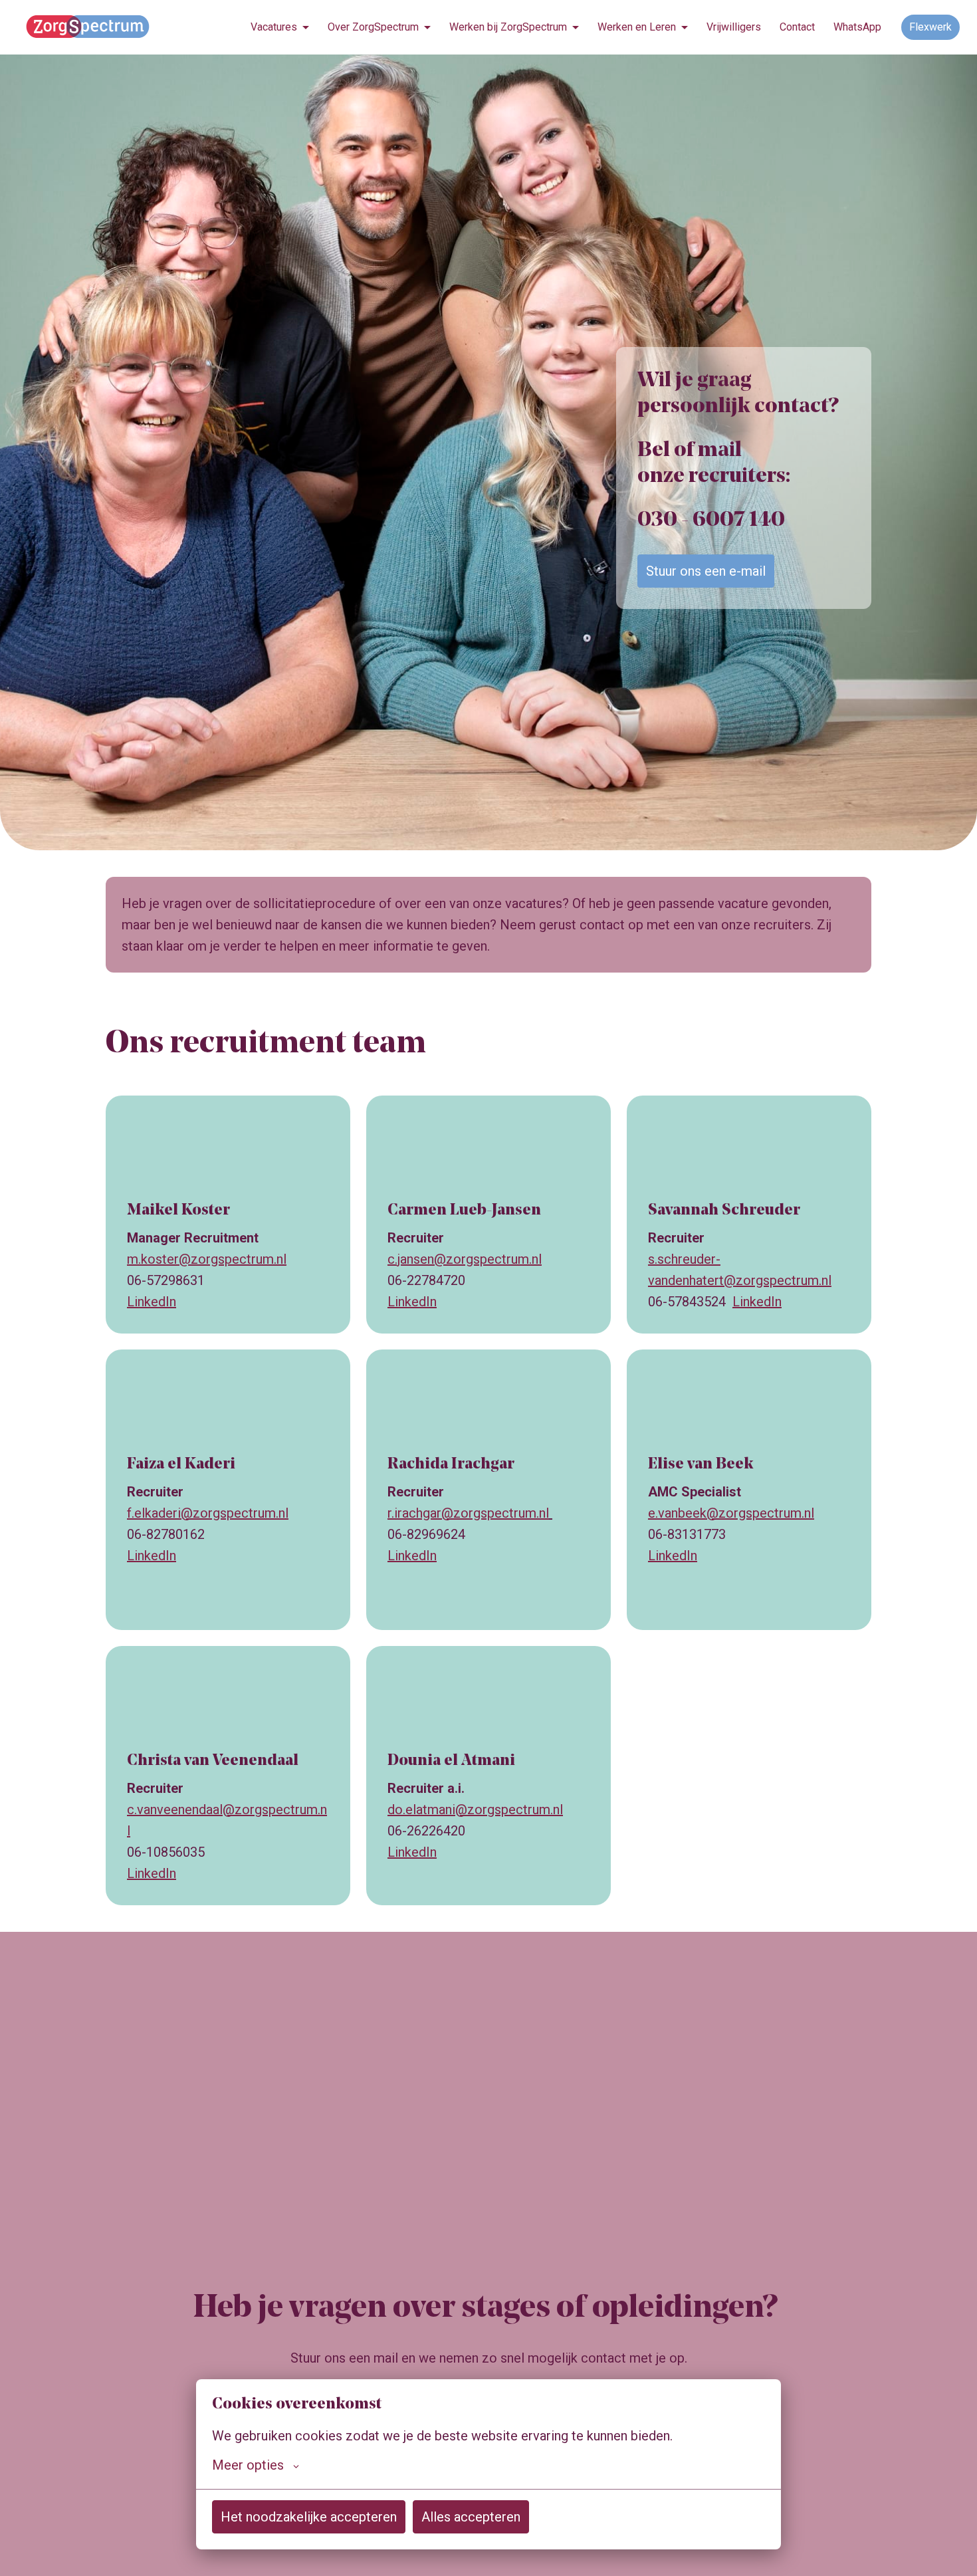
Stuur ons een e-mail (706, 571)
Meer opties (248, 2465)
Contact (797, 27)
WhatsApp (857, 27)
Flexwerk (930, 27)
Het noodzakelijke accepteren (309, 2517)
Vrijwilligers (734, 27)
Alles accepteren (471, 2517)
